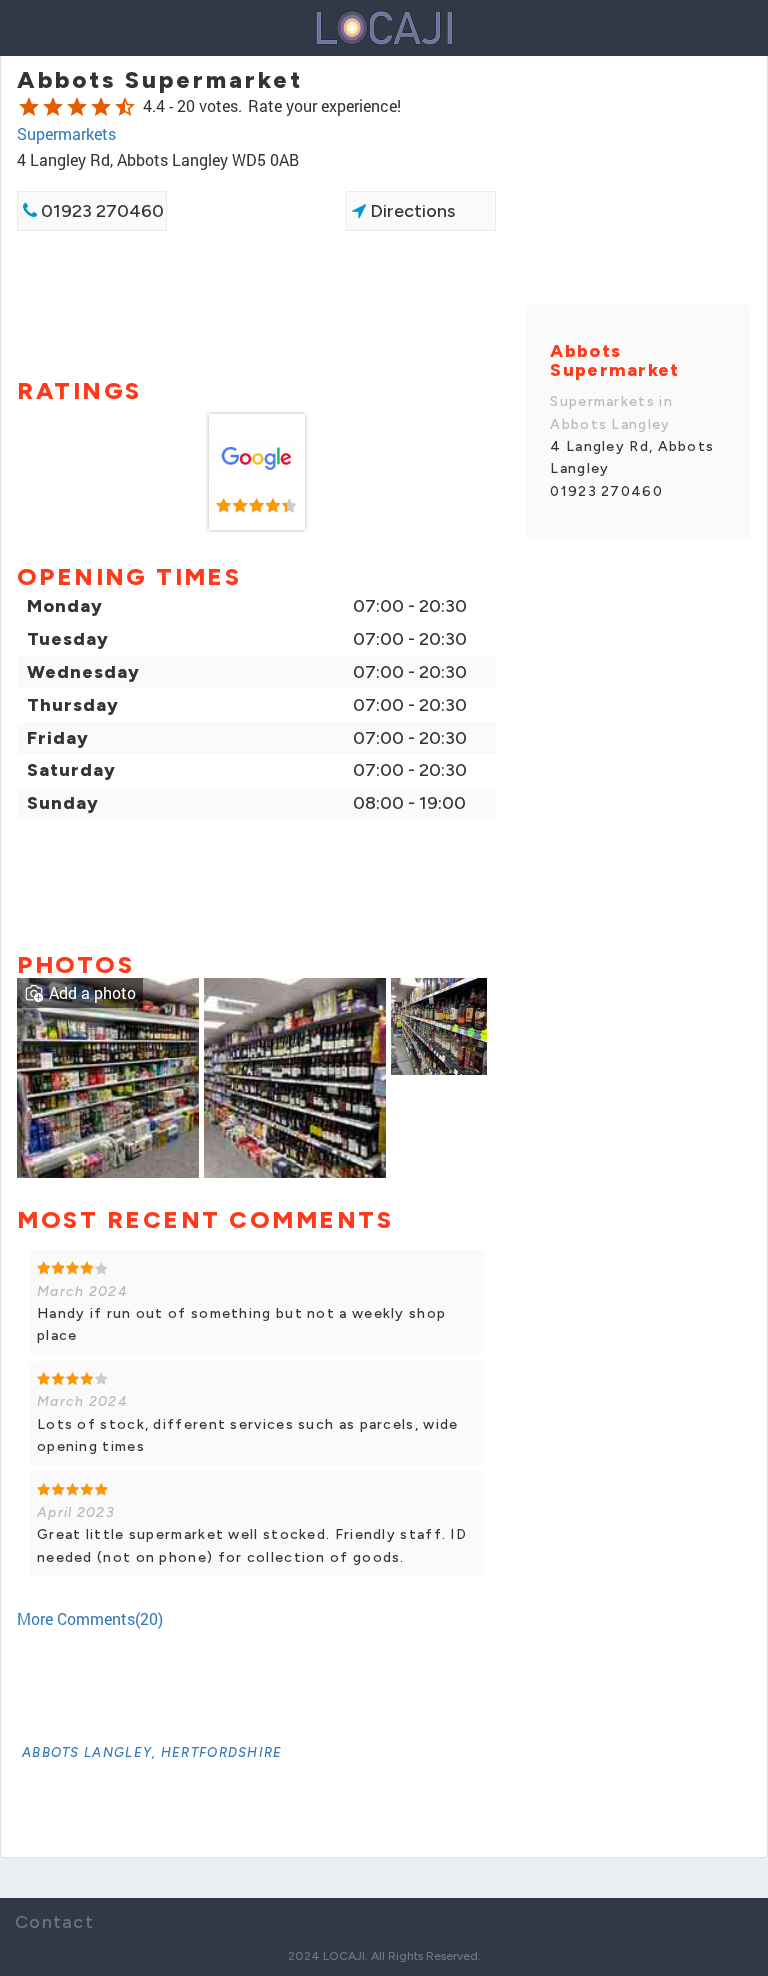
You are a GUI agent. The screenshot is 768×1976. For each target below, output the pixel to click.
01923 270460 (100, 211)
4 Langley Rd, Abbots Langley (632, 457)
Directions (410, 211)
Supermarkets (66, 133)
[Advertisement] (256, 302)
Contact (54, 1922)
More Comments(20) (90, 1618)
